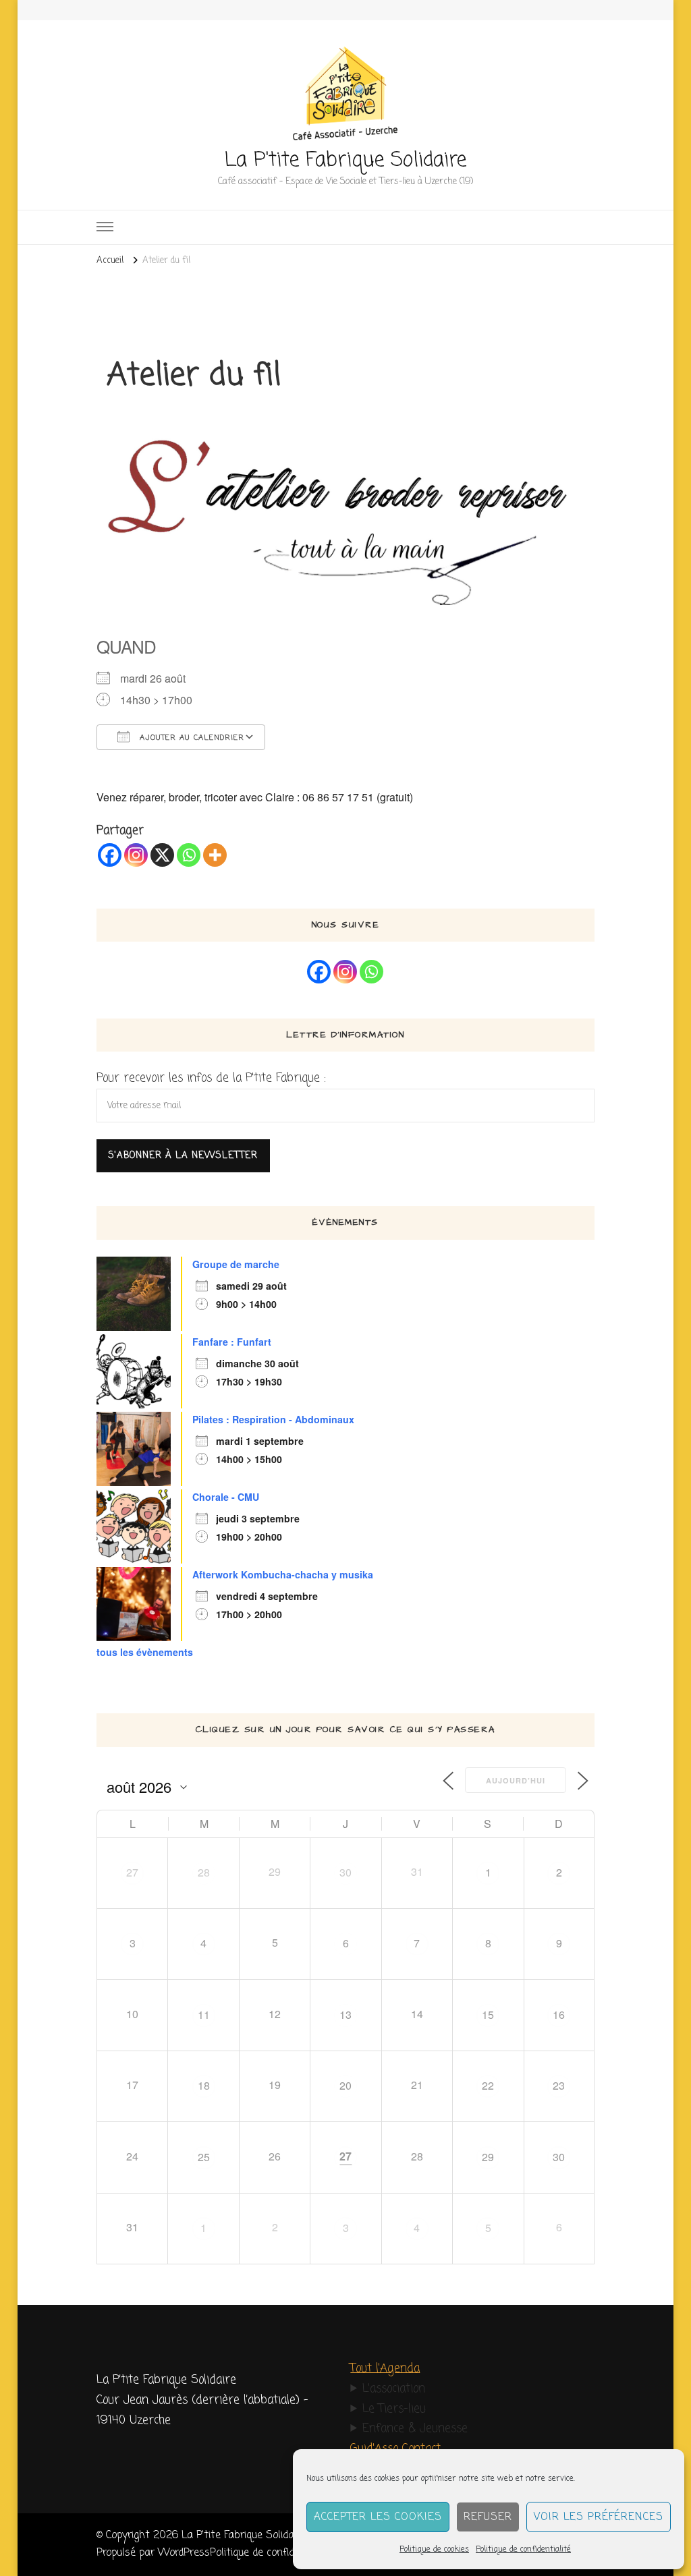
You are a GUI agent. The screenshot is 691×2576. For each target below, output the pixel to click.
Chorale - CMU (226, 1497)
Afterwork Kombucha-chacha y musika (283, 1574)
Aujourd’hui (516, 1780)
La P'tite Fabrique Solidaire (345, 161)
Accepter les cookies (378, 2517)
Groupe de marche (236, 1264)
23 (559, 2085)
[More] (215, 855)
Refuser (488, 2517)
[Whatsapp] (189, 855)
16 (559, 2014)
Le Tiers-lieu (394, 2409)
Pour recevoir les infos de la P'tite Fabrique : (211, 1078)
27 (132, 1872)
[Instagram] (136, 855)
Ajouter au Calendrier (190, 738)
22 (488, 2085)
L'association (394, 2389)
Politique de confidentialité (523, 2550)
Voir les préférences (599, 2517)
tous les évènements (145, 1652)
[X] (162, 855)
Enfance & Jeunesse (415, 2429)
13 (345, 2014)
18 (204, 2085)
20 (345, 2085)
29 (488, 2157)
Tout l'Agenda (385, 2369)
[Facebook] (110, 855)
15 (488, 2014)
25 (204, 2157)
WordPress (184, 2553)
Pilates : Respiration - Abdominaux (273, 1419)
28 (204, 1872)
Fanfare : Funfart (232, 1342)
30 (345, 1872)
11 (204, 2014)
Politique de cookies (434, 2550)
